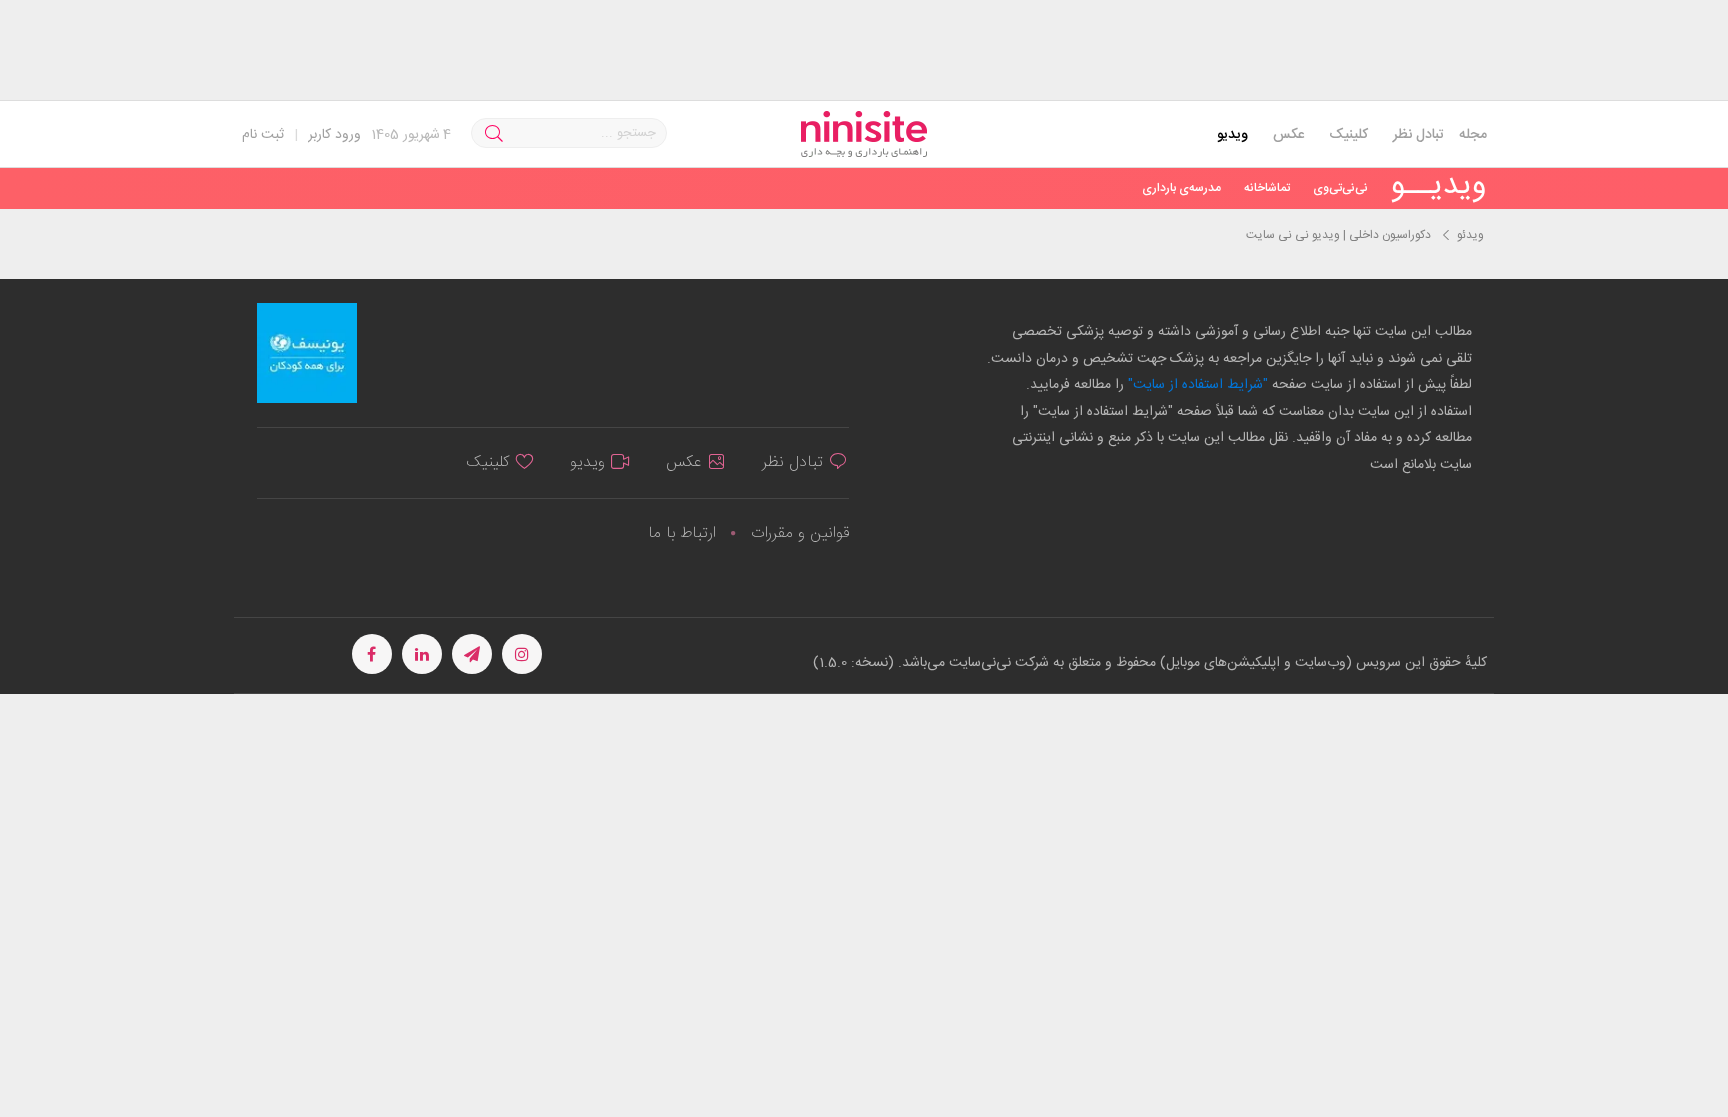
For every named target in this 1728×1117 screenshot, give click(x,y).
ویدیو (1232, 135)
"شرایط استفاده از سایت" (1196, 385)
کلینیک (1348, 135)
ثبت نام (263, 135)
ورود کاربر (334, 135)
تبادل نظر (1418, 135)
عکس (1288, 135)
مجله (1473, 135)
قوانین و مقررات (800, 533)
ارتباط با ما (682, 533)
